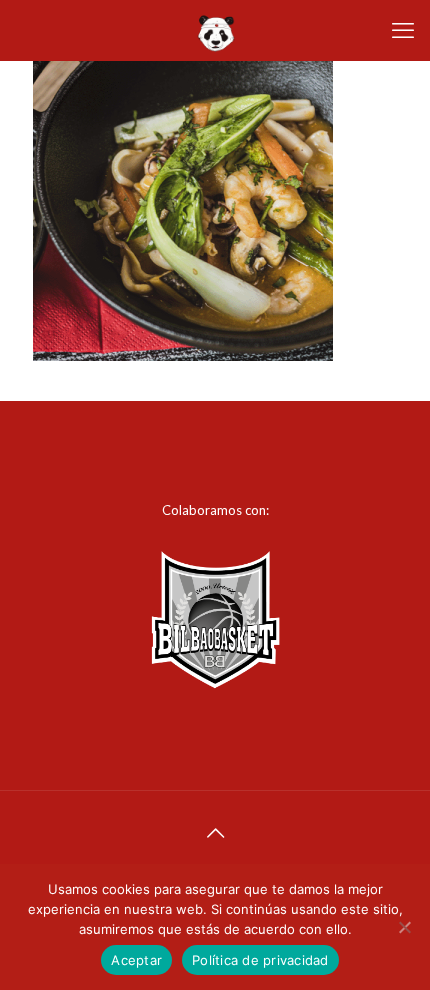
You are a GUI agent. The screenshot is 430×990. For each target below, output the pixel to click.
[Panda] (215, 30)
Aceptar (136, 960)
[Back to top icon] (215, 832)
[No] (405, 927)
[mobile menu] (403, 30)
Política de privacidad (260, 960)
